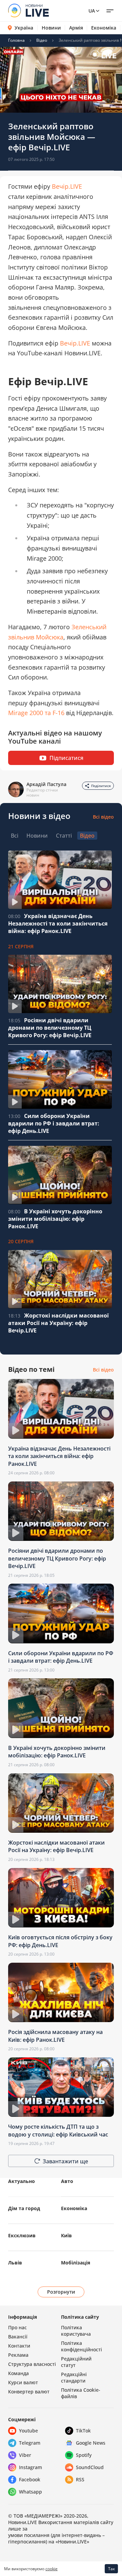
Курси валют (23, 2382)
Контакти (19, 2346)
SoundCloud (90, 2467)
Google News (91, 2443)
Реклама (18, 2355)
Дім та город (24, 2208)
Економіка (104, 28)
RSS (80, 2479)
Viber (25, 2455)
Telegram (30, 2443)
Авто (67, 2181)
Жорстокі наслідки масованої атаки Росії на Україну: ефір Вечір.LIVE (58, 1323)
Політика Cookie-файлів (81, 2393)
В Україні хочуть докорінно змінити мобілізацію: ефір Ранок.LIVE (55, 1219)
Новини (51, 28)
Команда (18, 2373)
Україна (24, 28)
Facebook (30, 2479)
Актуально (22, 2181)
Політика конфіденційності (82, 2346)
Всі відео (103, 817)
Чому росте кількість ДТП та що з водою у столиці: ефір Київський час (58, 2130)
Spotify (84, 2455)
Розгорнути (61, 2292)
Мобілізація (76, 2263)
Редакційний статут (76, 2362)
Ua (92, 11)
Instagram (30, 2467)
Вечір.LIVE (67, 186)
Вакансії (18, 2337)
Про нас (17, 2327)
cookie (52, 2569)
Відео (42, 40)
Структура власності (32, 2364)
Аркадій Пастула (46, 784)
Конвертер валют (29, 2392)
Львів (15, 2263)
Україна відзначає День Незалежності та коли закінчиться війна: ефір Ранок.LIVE (58, 923)
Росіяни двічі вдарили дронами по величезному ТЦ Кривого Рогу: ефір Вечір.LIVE (50, 1028)
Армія (76, 28)
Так (111, 2569)
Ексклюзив (22, 2235)
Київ (66, 2235)
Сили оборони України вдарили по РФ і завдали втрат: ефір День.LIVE (54, 1123)
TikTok (83, 2431)
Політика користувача (76, 2331)
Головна (16, 40)
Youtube (28, 2431)
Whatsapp (30, 2492)
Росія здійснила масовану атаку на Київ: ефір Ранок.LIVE (55, 2036)
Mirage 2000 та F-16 (36, 713)
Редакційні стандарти (74, 2377)
